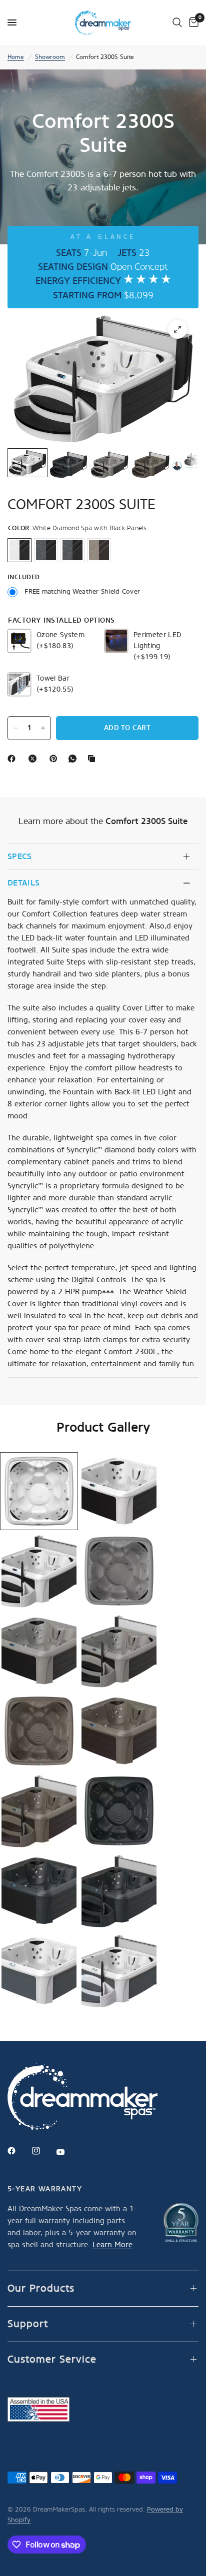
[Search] (177, 22)
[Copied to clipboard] (93, 759)
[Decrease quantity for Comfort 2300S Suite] (15, 728)
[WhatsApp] (74, 759)
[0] (192, 22)
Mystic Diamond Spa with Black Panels (72, 550)
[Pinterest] (55, 759)
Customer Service (52, 2359)
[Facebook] (13, 759)
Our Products (41, 2288)
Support (28, 2324)
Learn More (112, 2245)
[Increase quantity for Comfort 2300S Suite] (43, 728)
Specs (20, 856)
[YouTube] (67, 2152)
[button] (39, 1491)
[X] (34, 759)
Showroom (50, 57)
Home (16, 57)
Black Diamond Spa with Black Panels (46, 550)
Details (23, 883)
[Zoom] (177, 329)
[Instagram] (43, 2151)
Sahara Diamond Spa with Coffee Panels (99, 550)
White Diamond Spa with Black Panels (19, 550)
